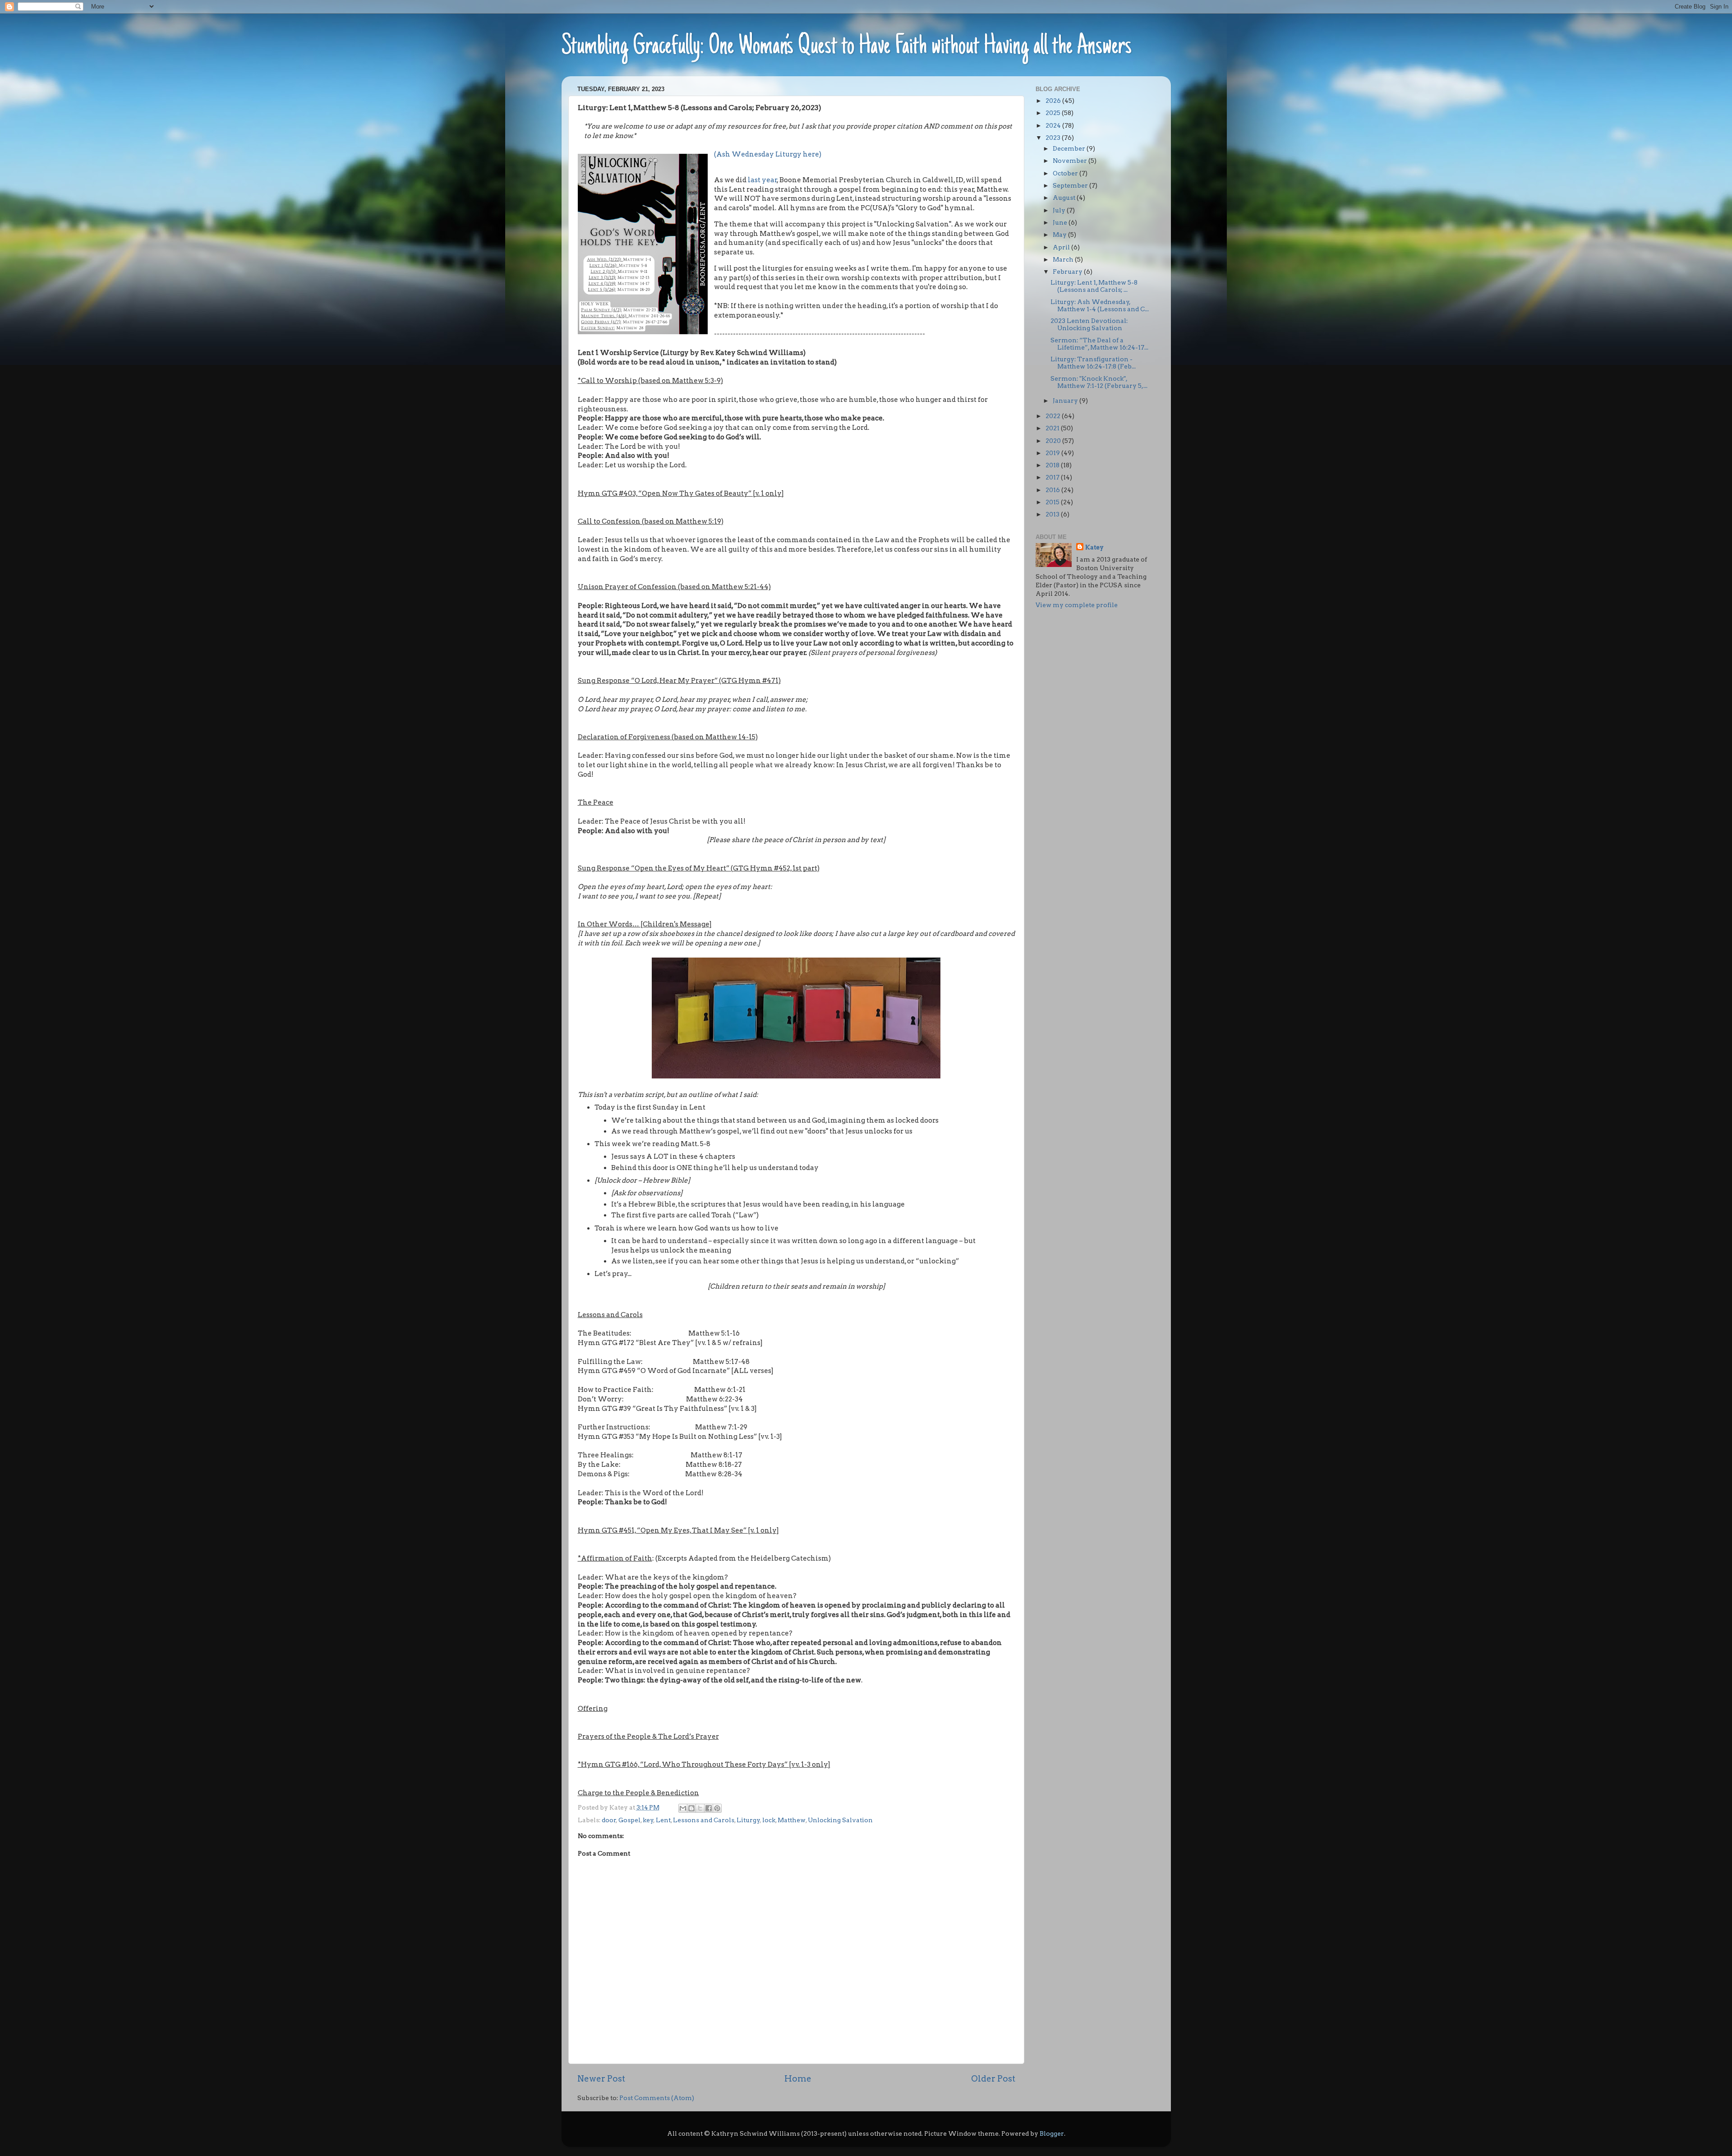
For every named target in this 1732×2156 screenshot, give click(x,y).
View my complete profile (1077, 605)
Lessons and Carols (704, 1820)
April (1062, 247)
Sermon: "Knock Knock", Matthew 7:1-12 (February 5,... (1099, 382)
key (648, 1820)
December (1070, 148)
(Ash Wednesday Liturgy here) (768, 154)
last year (762, 180)
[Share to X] (700, 1808)
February (1068, 272)
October (1066, 173)
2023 (1054, 138)
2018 (1053, 465)
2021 (1053, 428)
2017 (1053, 477)
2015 (1053, 502)
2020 (1054, 441)
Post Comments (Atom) (657, 2098)
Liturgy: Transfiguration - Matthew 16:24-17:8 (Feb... (1093, 363)
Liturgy (748, 1820)
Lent (663, 1820)
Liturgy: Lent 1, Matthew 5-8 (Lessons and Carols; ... (1094, 286)
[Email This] (683, 1808)
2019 (1053, 453)
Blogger (1052, 2133)
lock (769, 1820)
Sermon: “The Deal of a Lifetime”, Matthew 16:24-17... (1099, 344)
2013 (1053, 514)
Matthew (792, 1820)
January (1066, 401)
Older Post (993, 2079)
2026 (1054, 101)
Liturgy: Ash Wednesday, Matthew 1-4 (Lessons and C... (1100, 305)
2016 (1053, 490)
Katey (1094, 547)
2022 (1054, 416)
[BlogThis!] (691, 1808)
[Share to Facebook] (709, 1808)
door (609, 1820)
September (1071, 185)
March (1064, 259)
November (1071, 161)
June (1061, 222)
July (1060, 210)
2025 (1054, 113)
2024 (1054, 125)
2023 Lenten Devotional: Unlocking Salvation (1089, 324)
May (1060, 235)
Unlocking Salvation (840, 1820)
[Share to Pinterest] (717, 1808)
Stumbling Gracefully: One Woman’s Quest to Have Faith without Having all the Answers (847, 47)
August (1065, 198)
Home (798, 2079)
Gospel (629, 1820)
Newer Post (601, 2079)
